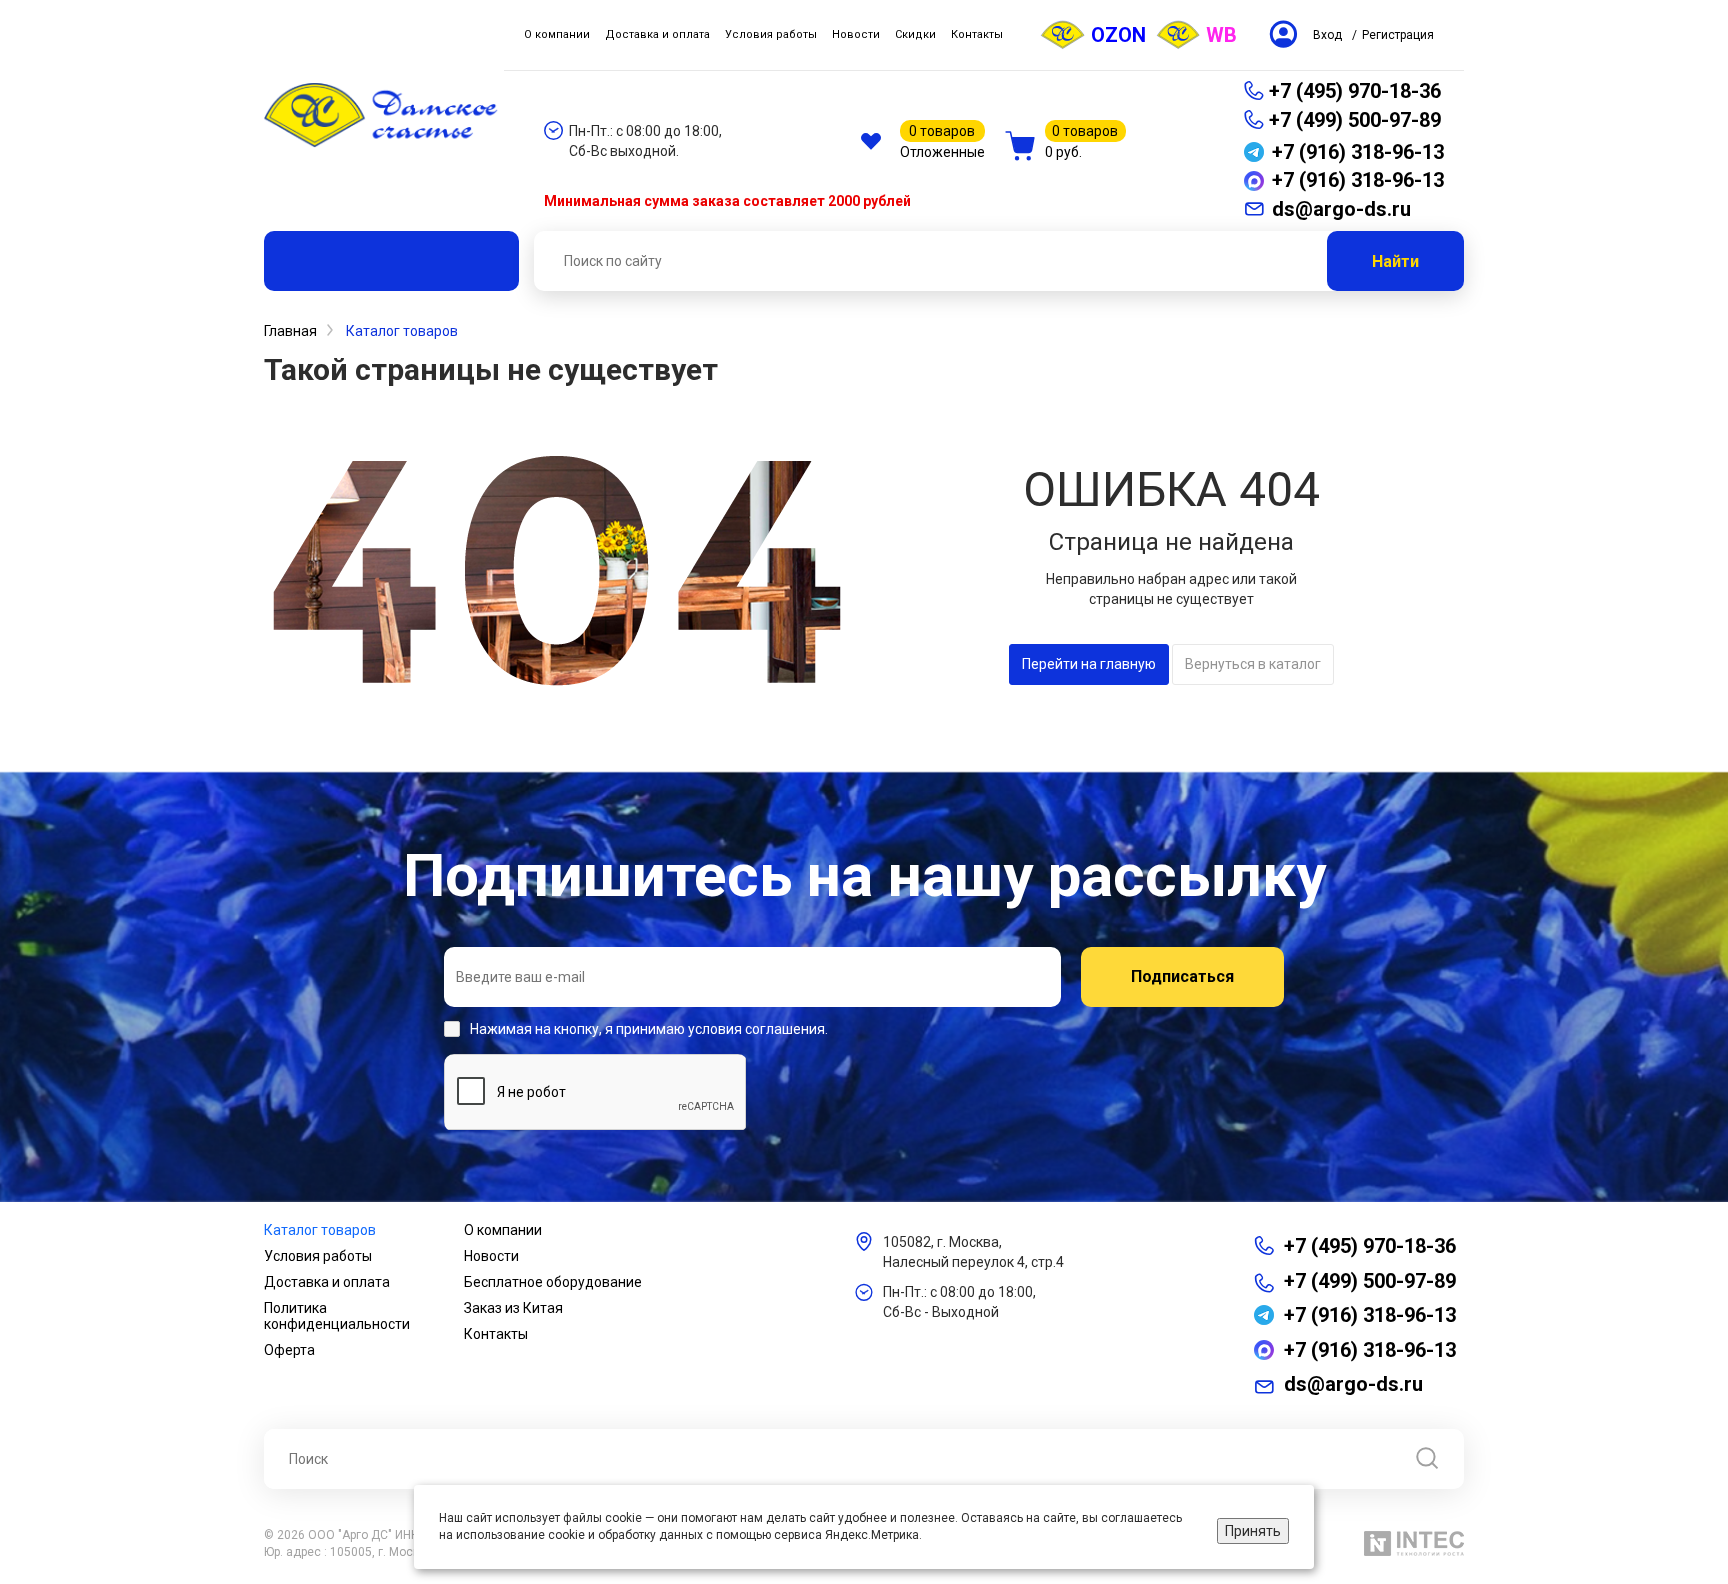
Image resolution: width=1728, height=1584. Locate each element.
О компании (503, 1230)
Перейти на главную (1089, 664)
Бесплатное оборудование (553, 1282)
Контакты (496, 1334)
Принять (1253, 1531)
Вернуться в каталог (1253, 664)
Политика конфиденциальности (337, 1316)
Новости (491, 1256)
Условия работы (318, 1256)
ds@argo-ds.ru (1353, 1384)
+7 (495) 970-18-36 (1355, 91)
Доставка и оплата (327, 1282)
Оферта (289, 1350)
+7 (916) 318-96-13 (1370, 1315)
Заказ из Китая (513, 1308)
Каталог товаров (320, 1230)
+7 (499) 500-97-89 (1355, 120)
